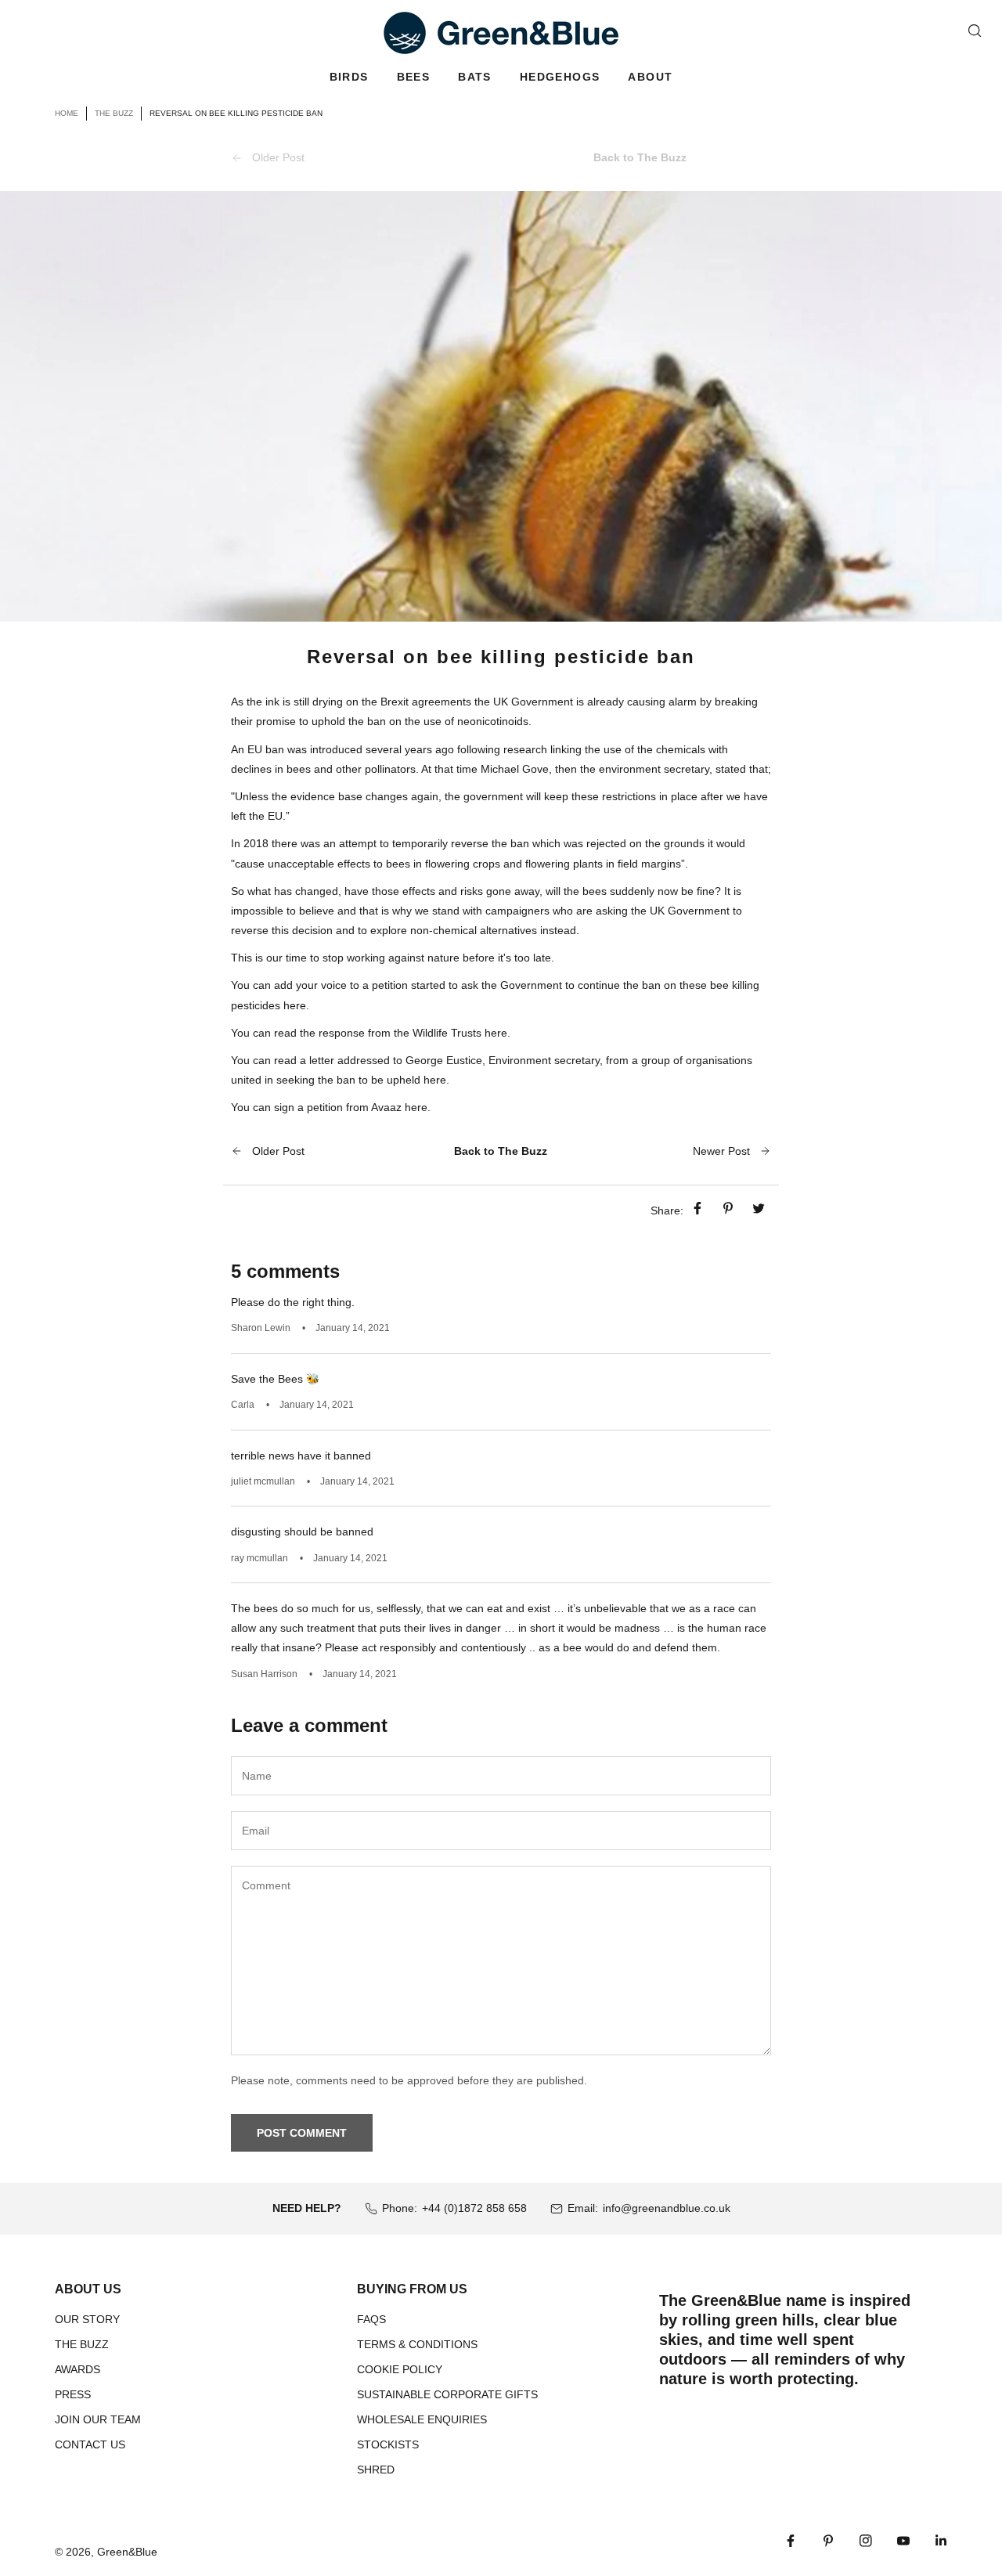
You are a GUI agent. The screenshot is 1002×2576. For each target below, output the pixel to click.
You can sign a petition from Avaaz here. (331, 1107)
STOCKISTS (388, 2444)
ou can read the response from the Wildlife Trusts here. (374, 1033)
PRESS (73, 2394)
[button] (349, 77)
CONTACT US (90, 2444)
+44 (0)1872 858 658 (474, 2208)
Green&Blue (127, 2552)
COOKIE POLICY (400, 2369)
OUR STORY (87, 2319)
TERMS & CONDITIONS (417, 2344)
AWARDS (77, 2369)
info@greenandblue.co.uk (667, 2208)
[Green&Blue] (501, 33)
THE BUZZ (82, 2344)
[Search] (975, 31)
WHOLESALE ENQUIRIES (422, 2419)
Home (67, 113)
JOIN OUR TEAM (98, 2419)
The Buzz (114, 113)
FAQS (371, 2319)
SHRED (376, 2470)
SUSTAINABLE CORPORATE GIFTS (447, 2394)
